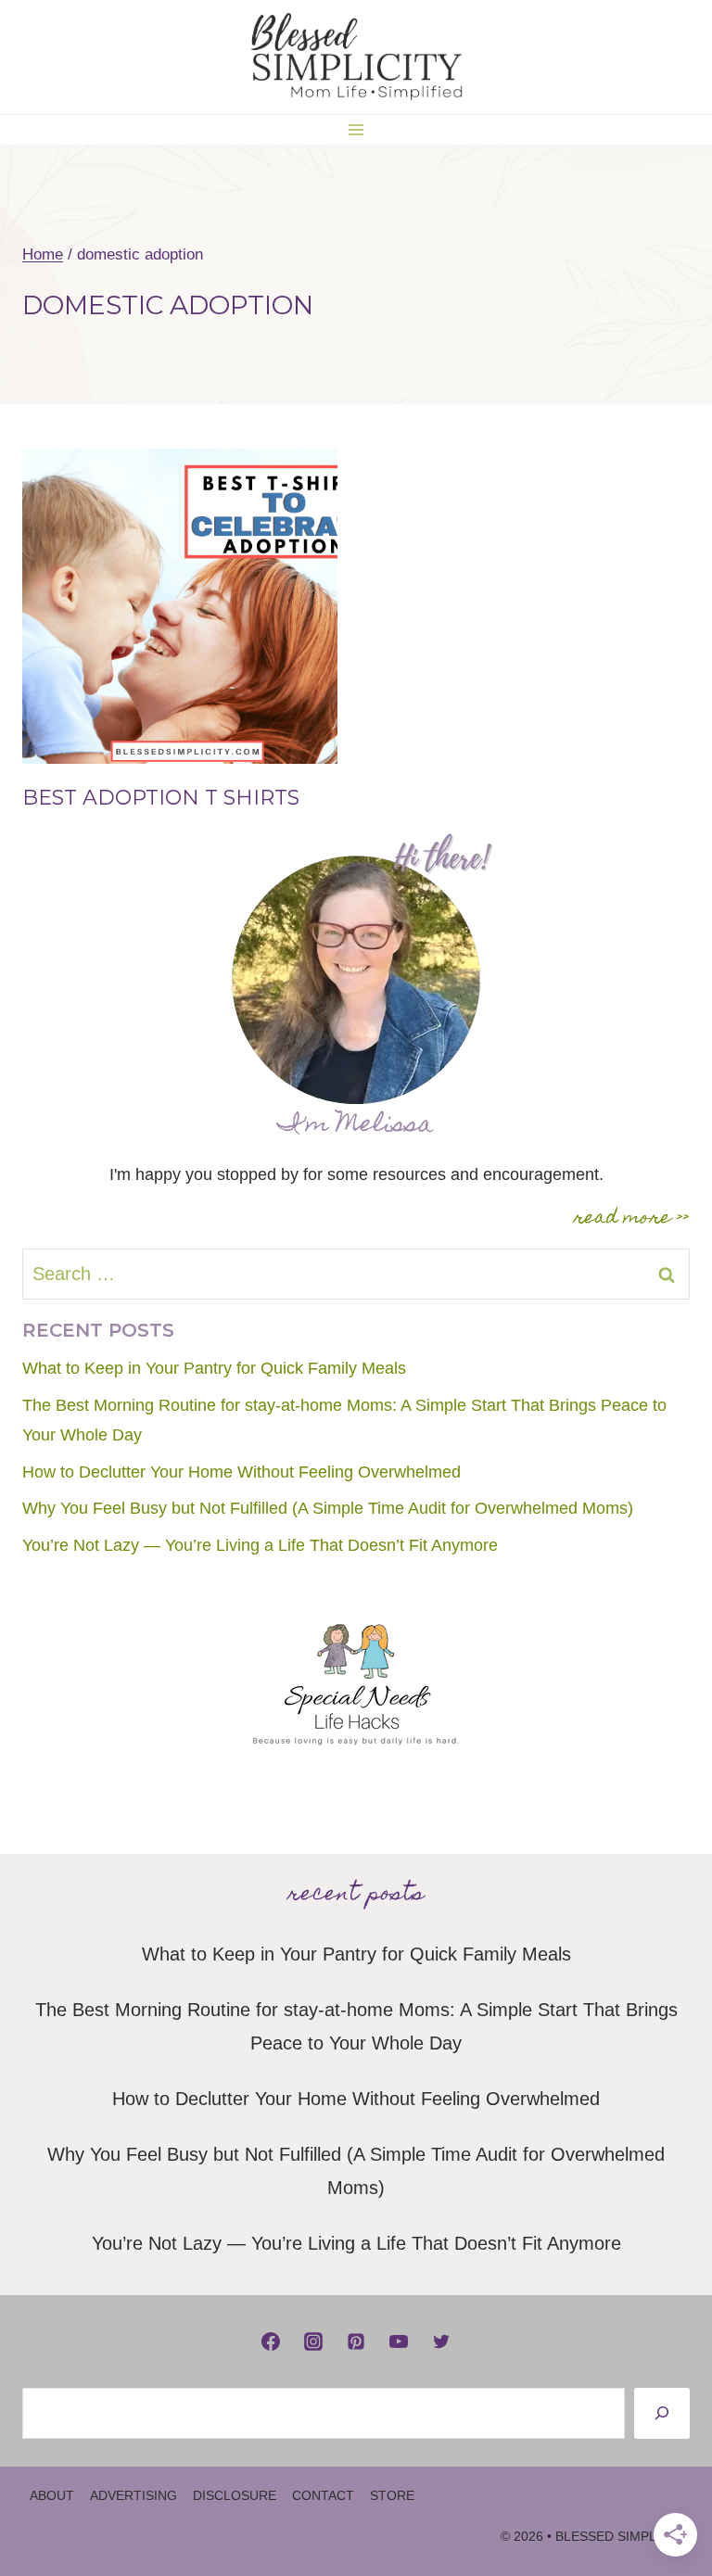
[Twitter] (441, 2341)
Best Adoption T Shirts (161, 798)
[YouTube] (399, 2341)
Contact (323, 2495)
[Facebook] (271, 2341)
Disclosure (235, 2495)
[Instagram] (313, 2341)
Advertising (133, 2495)
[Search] (662, 2413)
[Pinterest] (356, 2341)
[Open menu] (356, 129)
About (52, 2495)
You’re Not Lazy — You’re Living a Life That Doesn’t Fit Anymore (260, 1545)
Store (392, 2495)
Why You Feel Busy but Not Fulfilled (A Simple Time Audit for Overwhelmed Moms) (328, 1508)
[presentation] (180, 606)
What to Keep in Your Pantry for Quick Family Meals (214, 1368)
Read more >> (632, 1219)
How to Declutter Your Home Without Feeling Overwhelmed (242, 1472)
